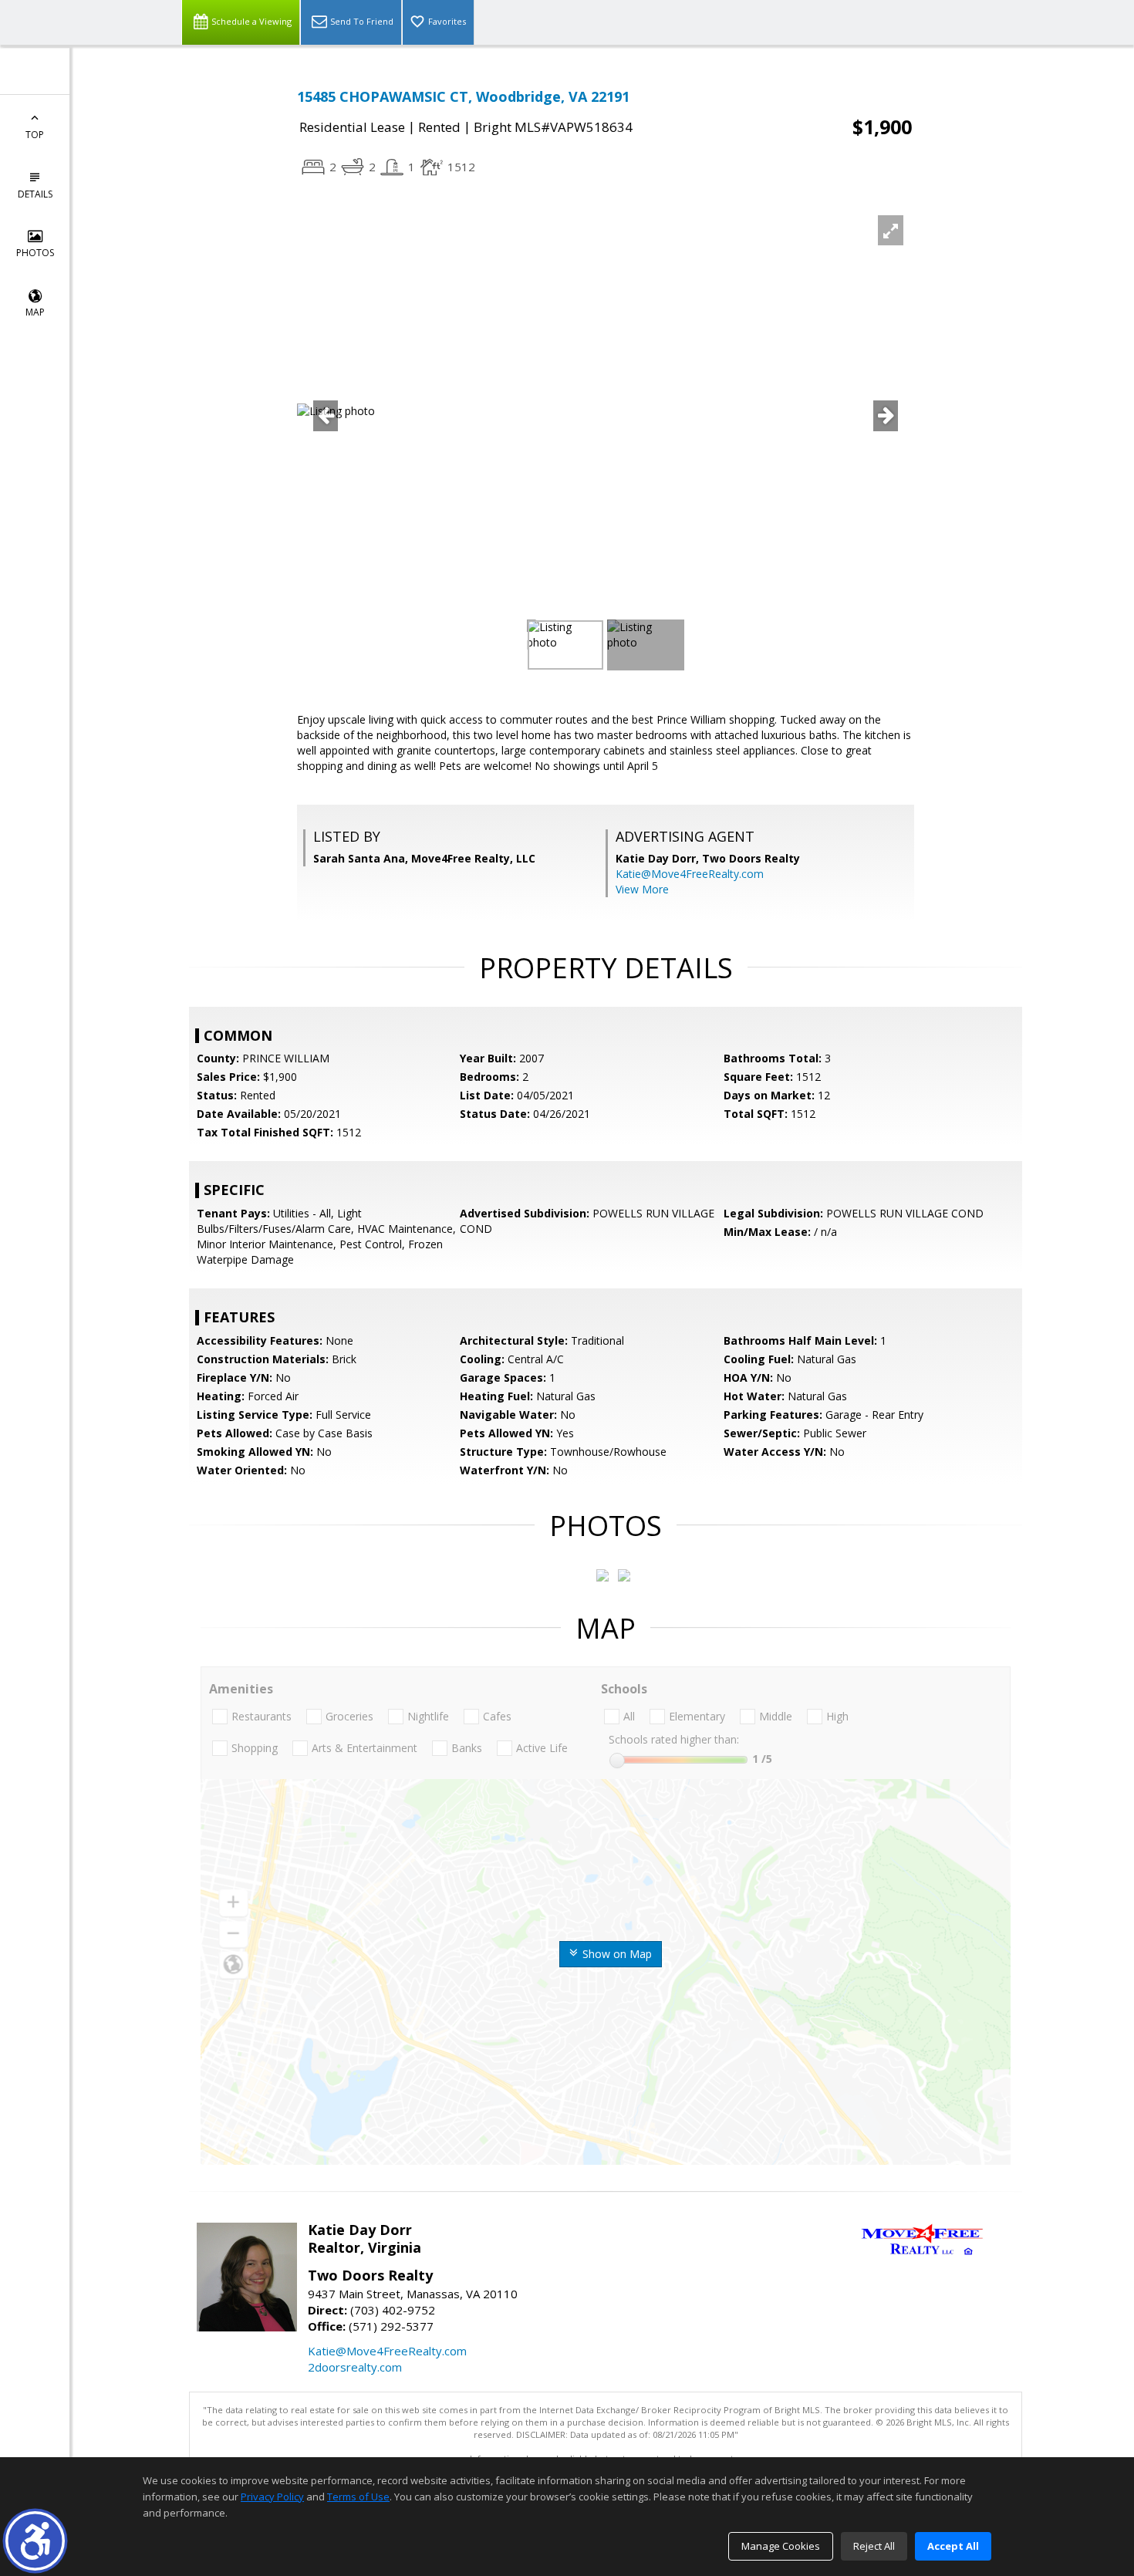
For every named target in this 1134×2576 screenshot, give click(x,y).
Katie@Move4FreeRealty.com (690, 874)
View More (642, 889)
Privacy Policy (272, 2497)
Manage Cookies (781, 2546)
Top (35, 135)
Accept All (953, 2546)
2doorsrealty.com (355, 2367)
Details (35, 194)
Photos (35, 253)
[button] (35, 2541)
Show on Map (616, 1954)
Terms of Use (358, 2497)
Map (35, 312)
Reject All (874, 2546)
